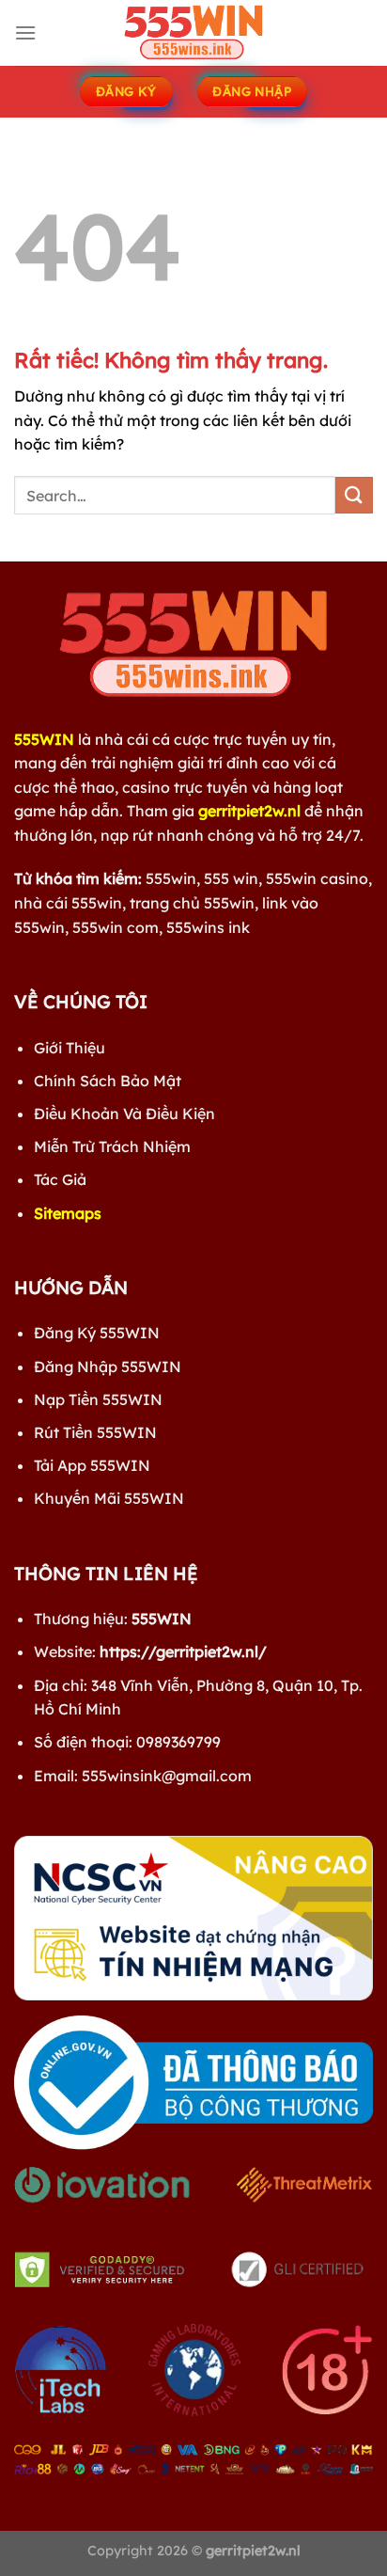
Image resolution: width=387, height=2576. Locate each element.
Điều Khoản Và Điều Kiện (124, 1114)
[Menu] (25, 32)
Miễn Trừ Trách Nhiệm (112, 1146)
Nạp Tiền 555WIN (98, 1399)
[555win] (193, 33)
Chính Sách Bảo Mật (108, 1081)
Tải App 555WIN (92, 1465)
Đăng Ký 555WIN (97, 1333)
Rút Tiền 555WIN (95, 1432)
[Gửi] (354, 495)
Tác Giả (60, 1179)
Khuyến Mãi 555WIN (109, 1498)
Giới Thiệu (70, 1048)
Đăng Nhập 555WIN (108, 1367)
